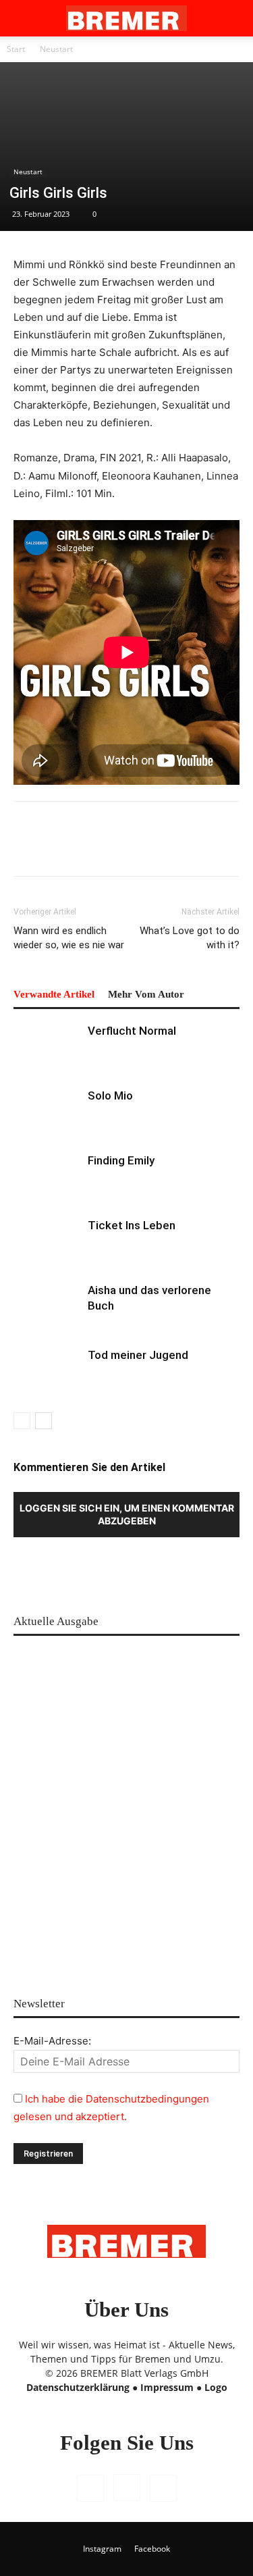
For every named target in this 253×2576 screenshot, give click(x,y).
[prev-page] (22, 1421)
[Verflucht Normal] (47, 1047)
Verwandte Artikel (54, 994)
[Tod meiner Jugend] (47, 1371)
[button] (23, 18)
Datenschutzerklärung (78, 2387)
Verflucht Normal (132, 1031)
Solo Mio (110, 1096)
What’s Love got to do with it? (190, 938)
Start (16, 49)
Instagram (102, 2549)
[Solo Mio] (47, 1111)
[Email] (151, 848)
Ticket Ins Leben (132, 1225)
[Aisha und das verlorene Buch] (47, 1306)
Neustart (56, 49)
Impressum (167, 2387)
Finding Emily (121, 1160)
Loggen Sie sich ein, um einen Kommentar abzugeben (127, 1514)
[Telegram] (213, 848)
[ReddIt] (120, 848)
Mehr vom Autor (146, 994)
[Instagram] (127, 2488)
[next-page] (44, 1421)
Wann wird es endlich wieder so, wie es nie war (69, 938)
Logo (216, 2387)
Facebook (152, 2549)
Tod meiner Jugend (138, 1355)
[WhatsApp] (89, 848)
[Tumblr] (182, 848)
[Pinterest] (58, 848)
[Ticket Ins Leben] (47, 1241)
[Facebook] (27, 848)
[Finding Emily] (47, 1176)
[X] (163, 2488)
